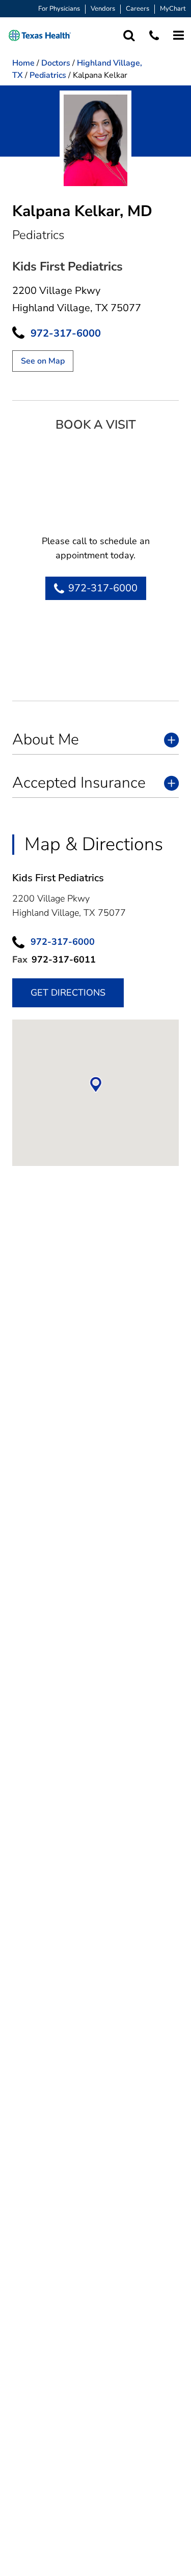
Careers (138, 9)
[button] (40, 35)
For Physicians (59, 9)
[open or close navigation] (179, 35)
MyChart (173, 9)
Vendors (103, 9)
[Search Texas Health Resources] (129, 35)
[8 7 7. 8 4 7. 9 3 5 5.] (154, 35)
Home (23, 63)
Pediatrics (48, 75)
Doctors (56, 63)
